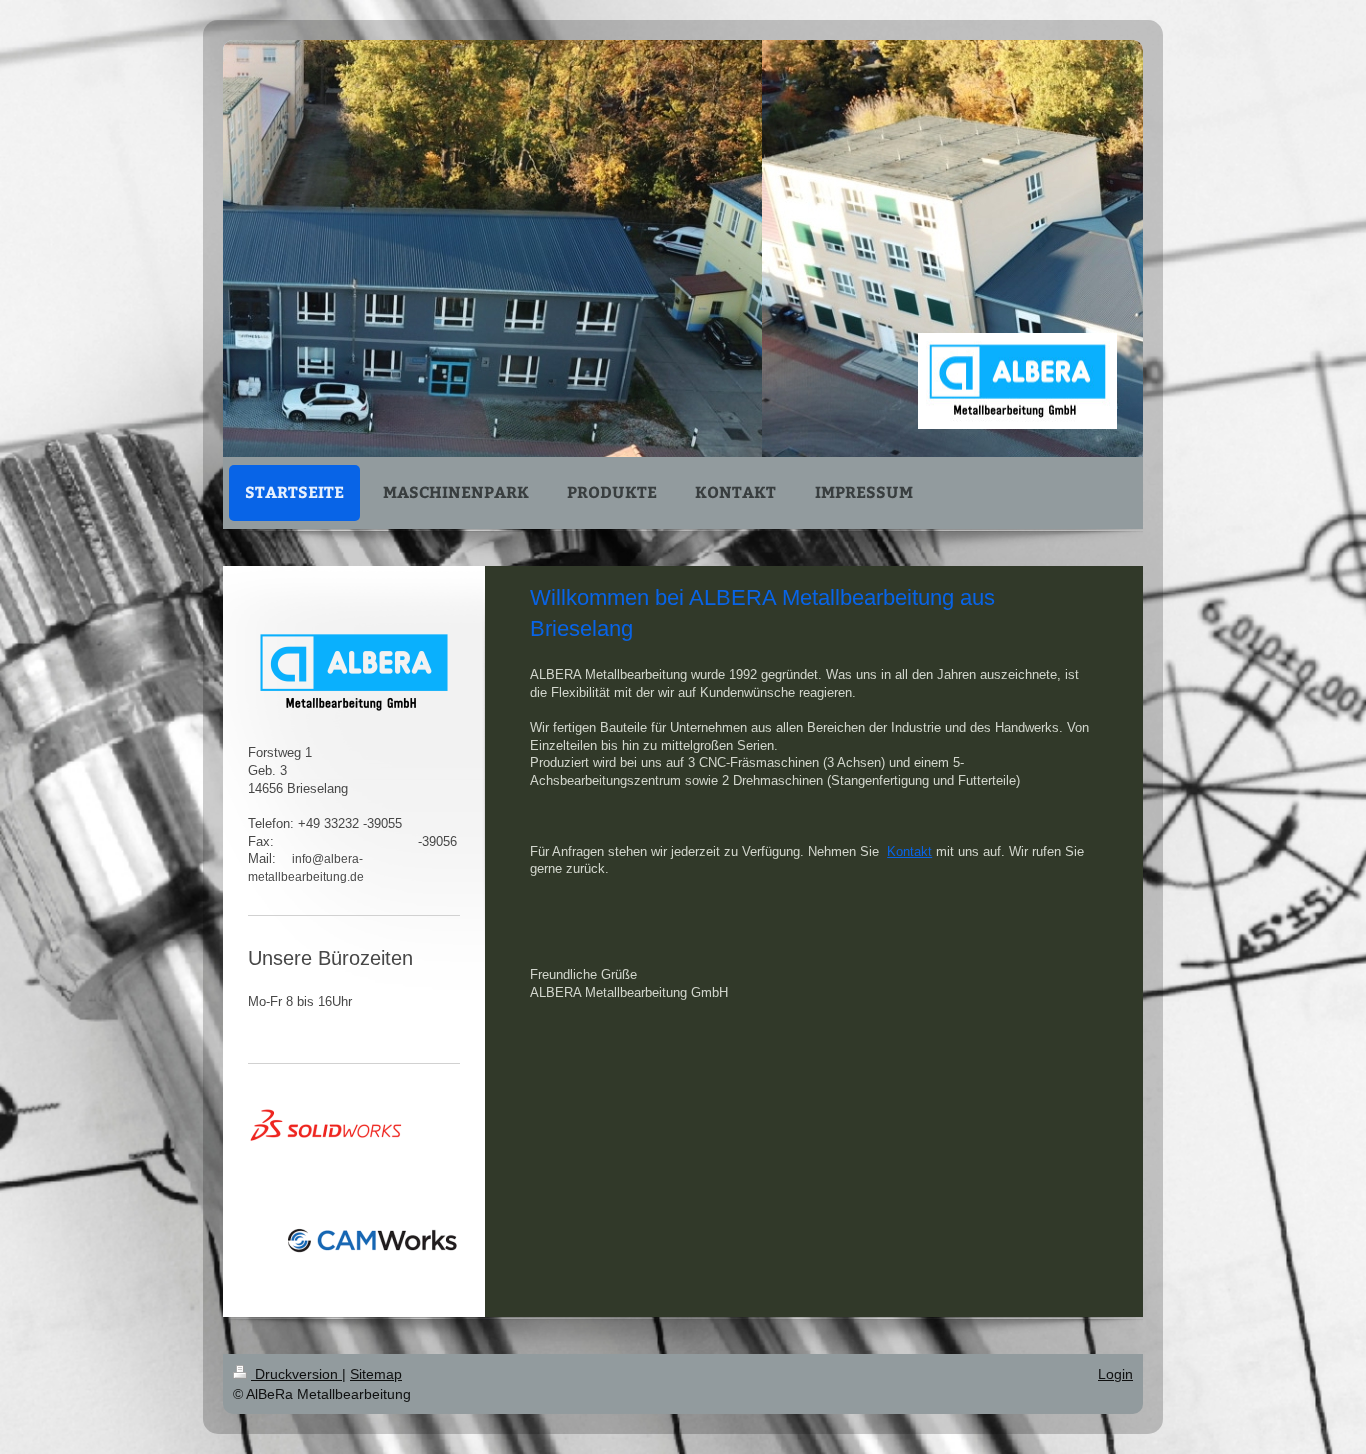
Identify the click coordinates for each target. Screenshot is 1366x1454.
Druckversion (296, 1374)
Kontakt (909, 852)
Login (1115, 1374)
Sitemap (376, 1374)
